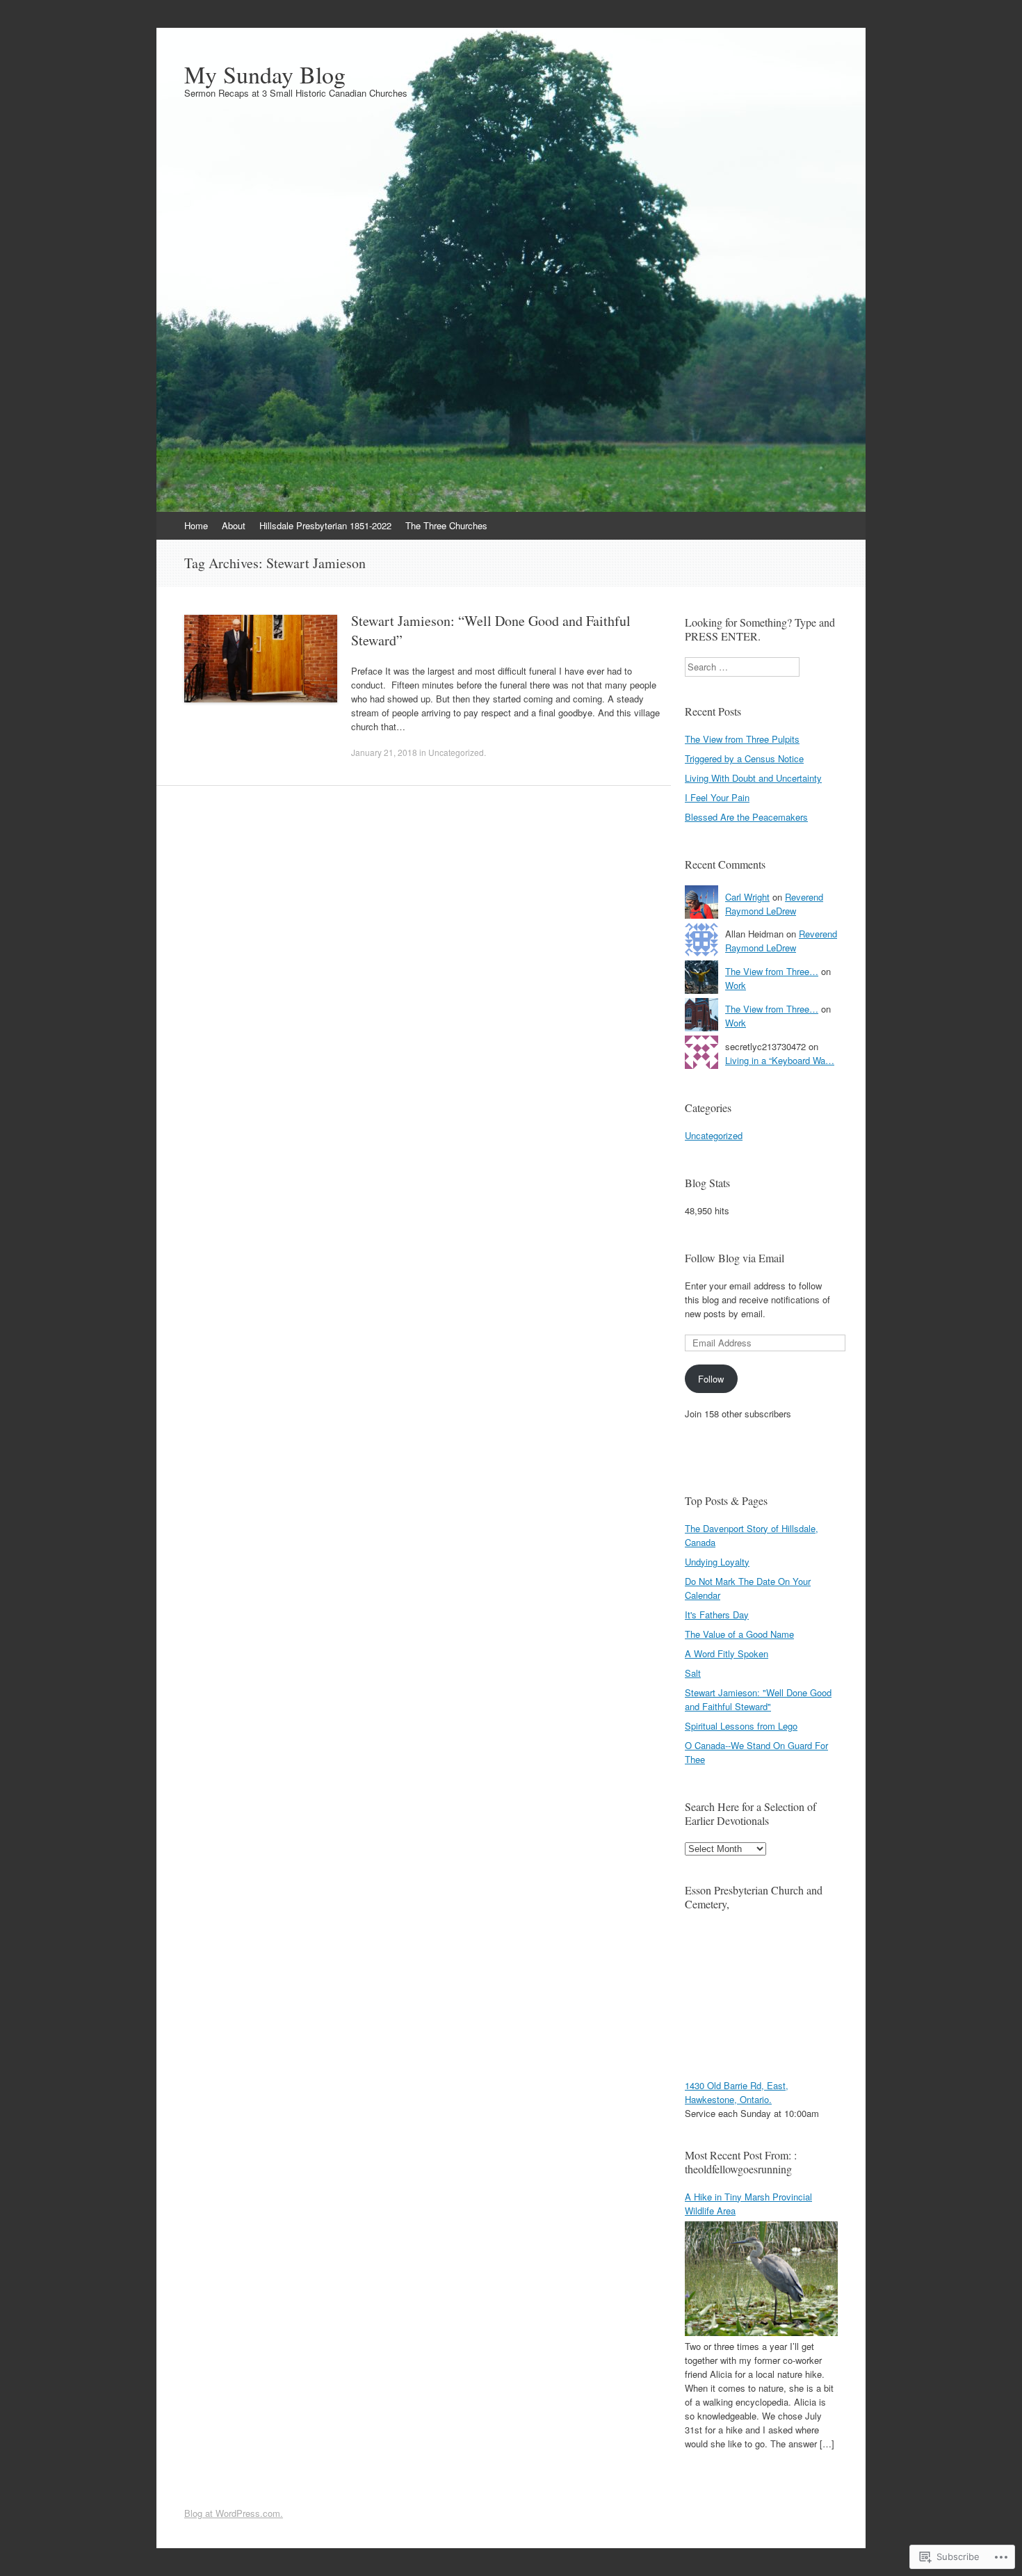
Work (736, 985)
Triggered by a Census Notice (744, 758)
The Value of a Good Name (739, 1634)
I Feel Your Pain (717, 797)
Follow (711, 1379)
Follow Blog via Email (735, 1258)
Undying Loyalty (717, 1562)
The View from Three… (772, 971)
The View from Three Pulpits (742, 739)
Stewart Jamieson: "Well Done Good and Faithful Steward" (758, 1699)
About (234, 525)
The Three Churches (446, 525)
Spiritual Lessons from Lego (741, 1726)
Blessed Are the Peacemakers (746, 817)
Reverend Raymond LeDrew (774, 904)
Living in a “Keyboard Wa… (780, 1060)
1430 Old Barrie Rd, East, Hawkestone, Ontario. (737, 2092)
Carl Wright (747, 897)
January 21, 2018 (384, 752)
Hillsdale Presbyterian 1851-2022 (325, 525)
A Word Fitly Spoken (727, 1653)
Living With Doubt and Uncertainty (753, 778)
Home (196, 525)
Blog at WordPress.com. (234, 2513)
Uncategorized (456, 752)
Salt (693, 1673)
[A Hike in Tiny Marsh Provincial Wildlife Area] (761, 2332)
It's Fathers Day (717, 1615)
